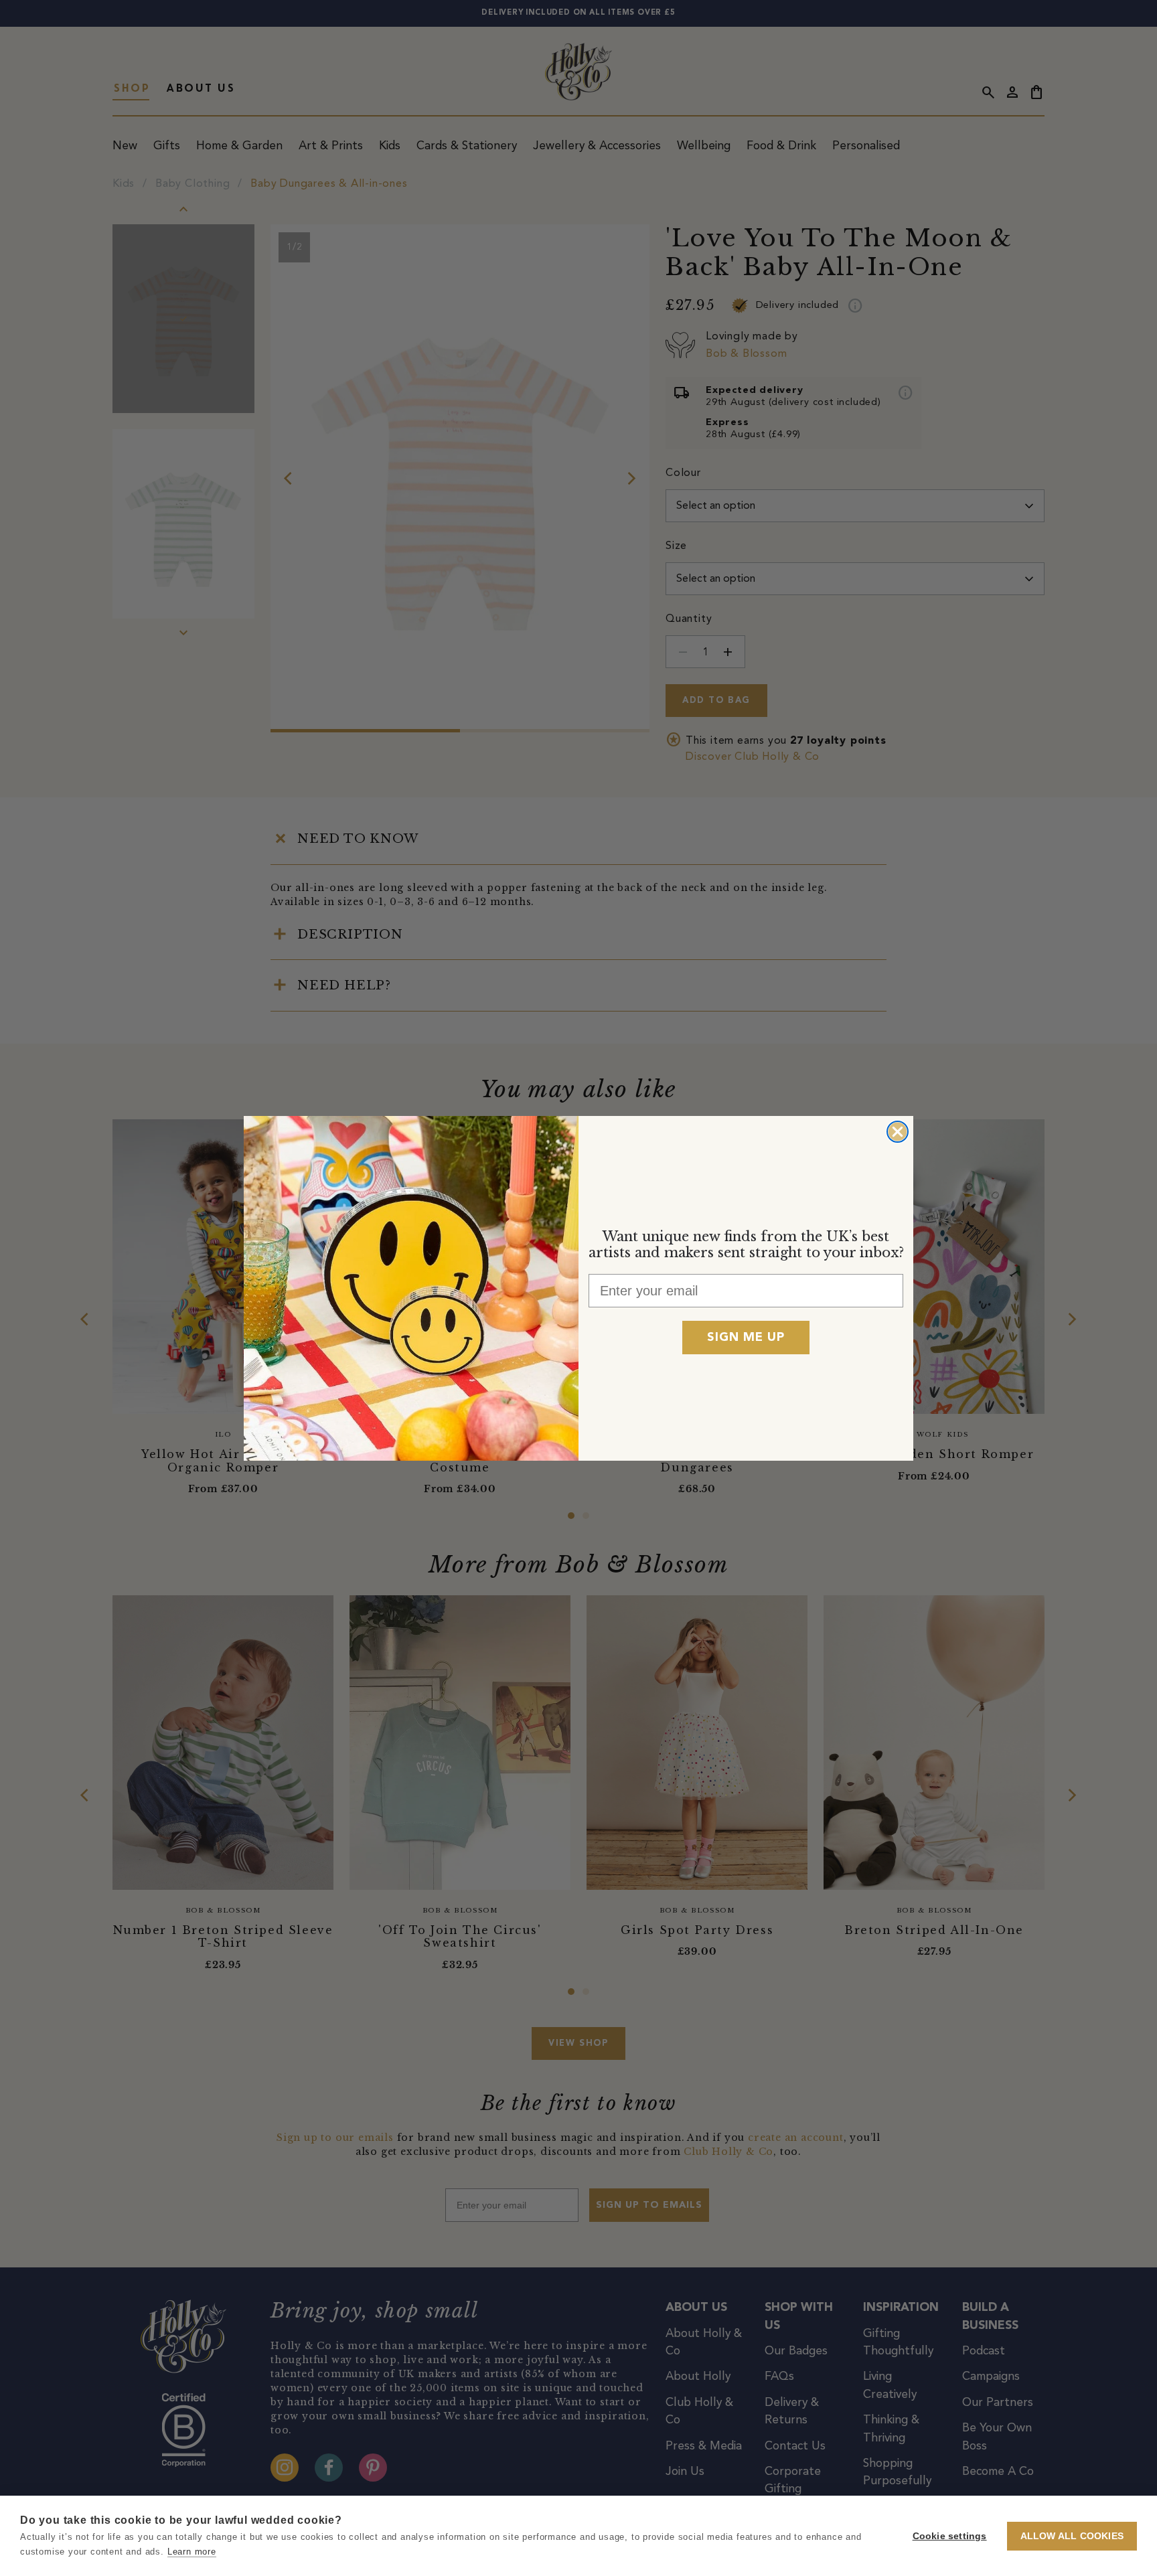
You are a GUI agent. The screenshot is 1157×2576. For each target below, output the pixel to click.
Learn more (192, 2552)
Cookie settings (950, 2536)
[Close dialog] (898, 1132)
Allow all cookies (1072, 2536)
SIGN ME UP (746, 1338)
